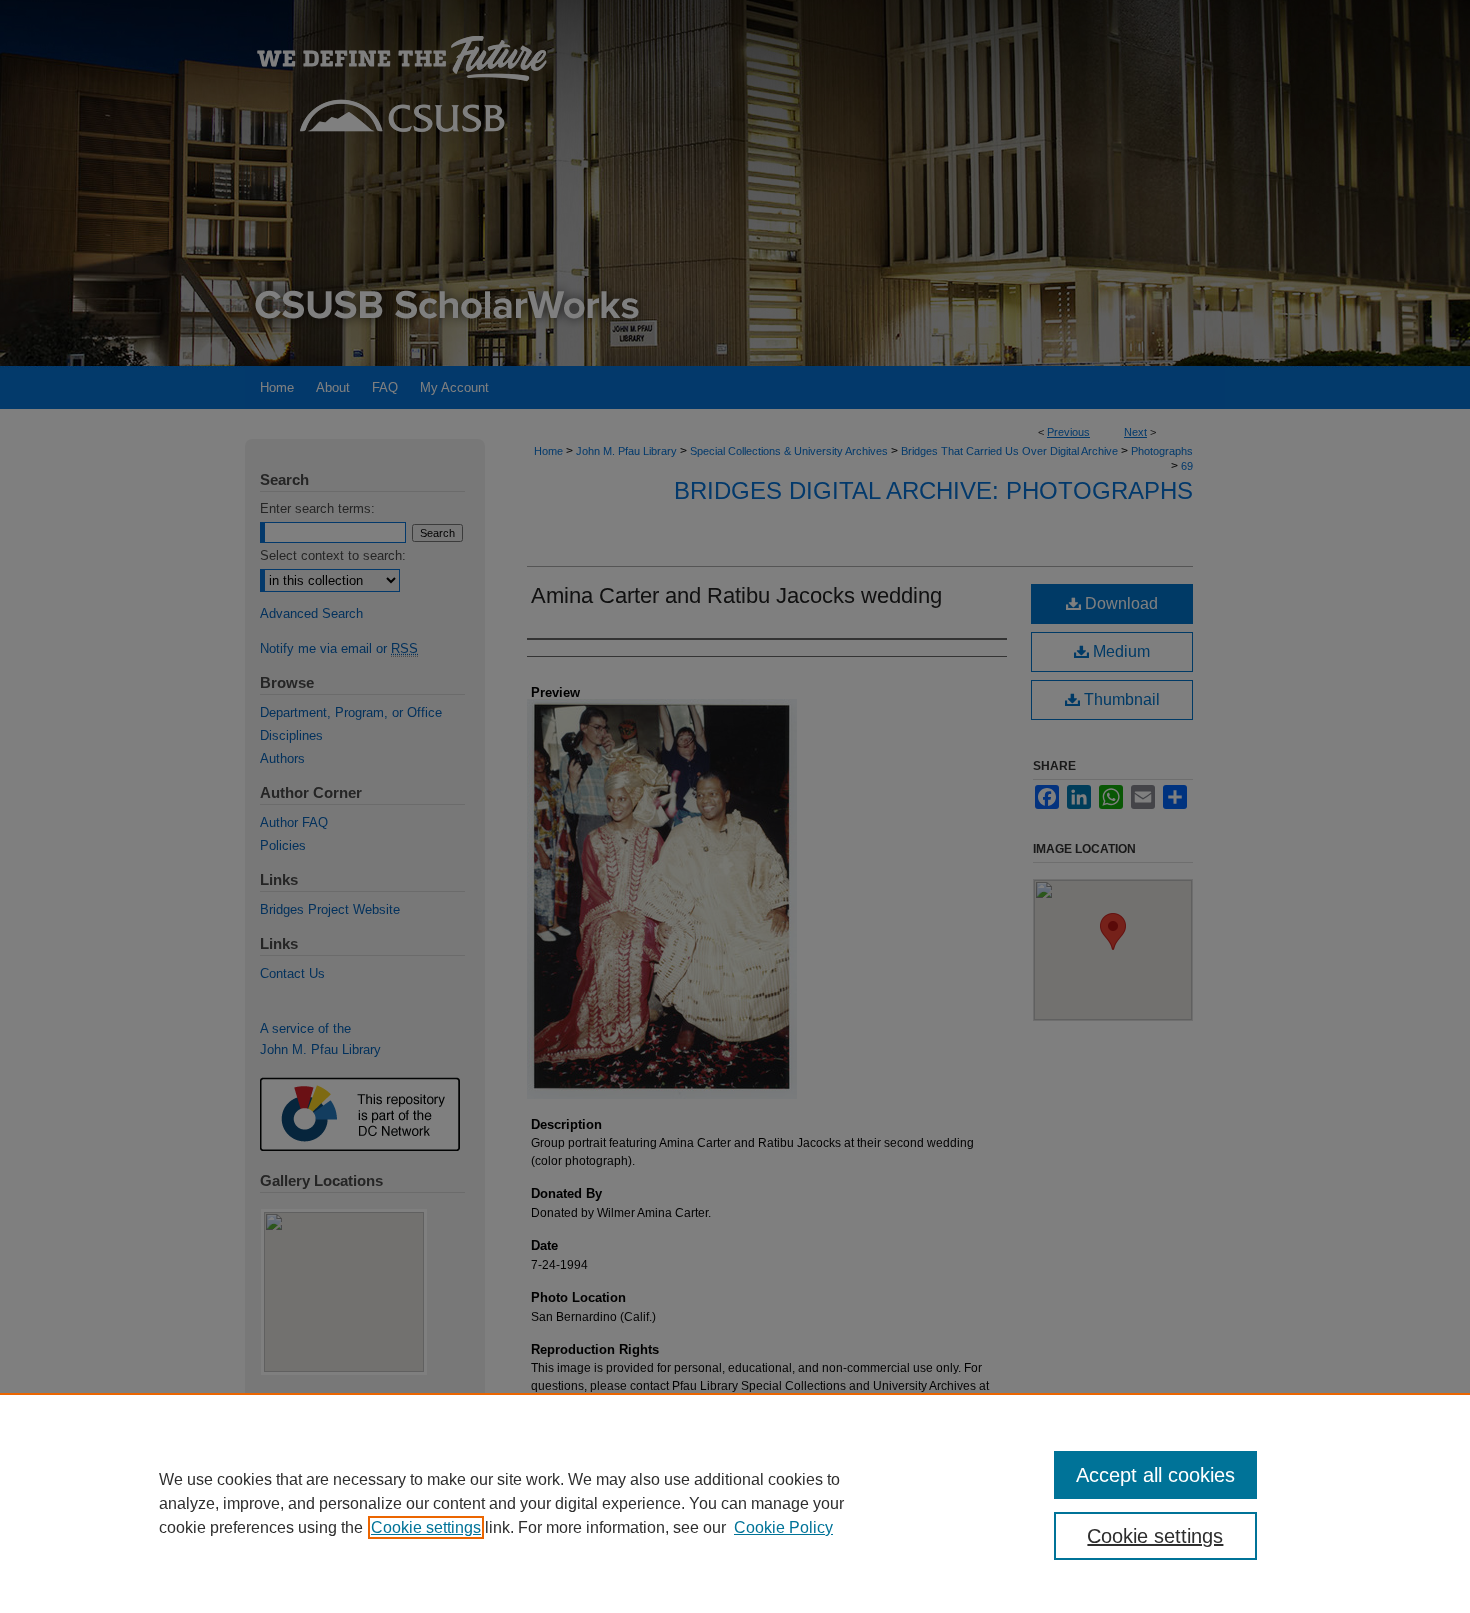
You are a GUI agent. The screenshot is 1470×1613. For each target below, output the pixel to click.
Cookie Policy (783, 1527)
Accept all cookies (1155, 1475)
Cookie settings (426, 1527)
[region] (735, 1503)
